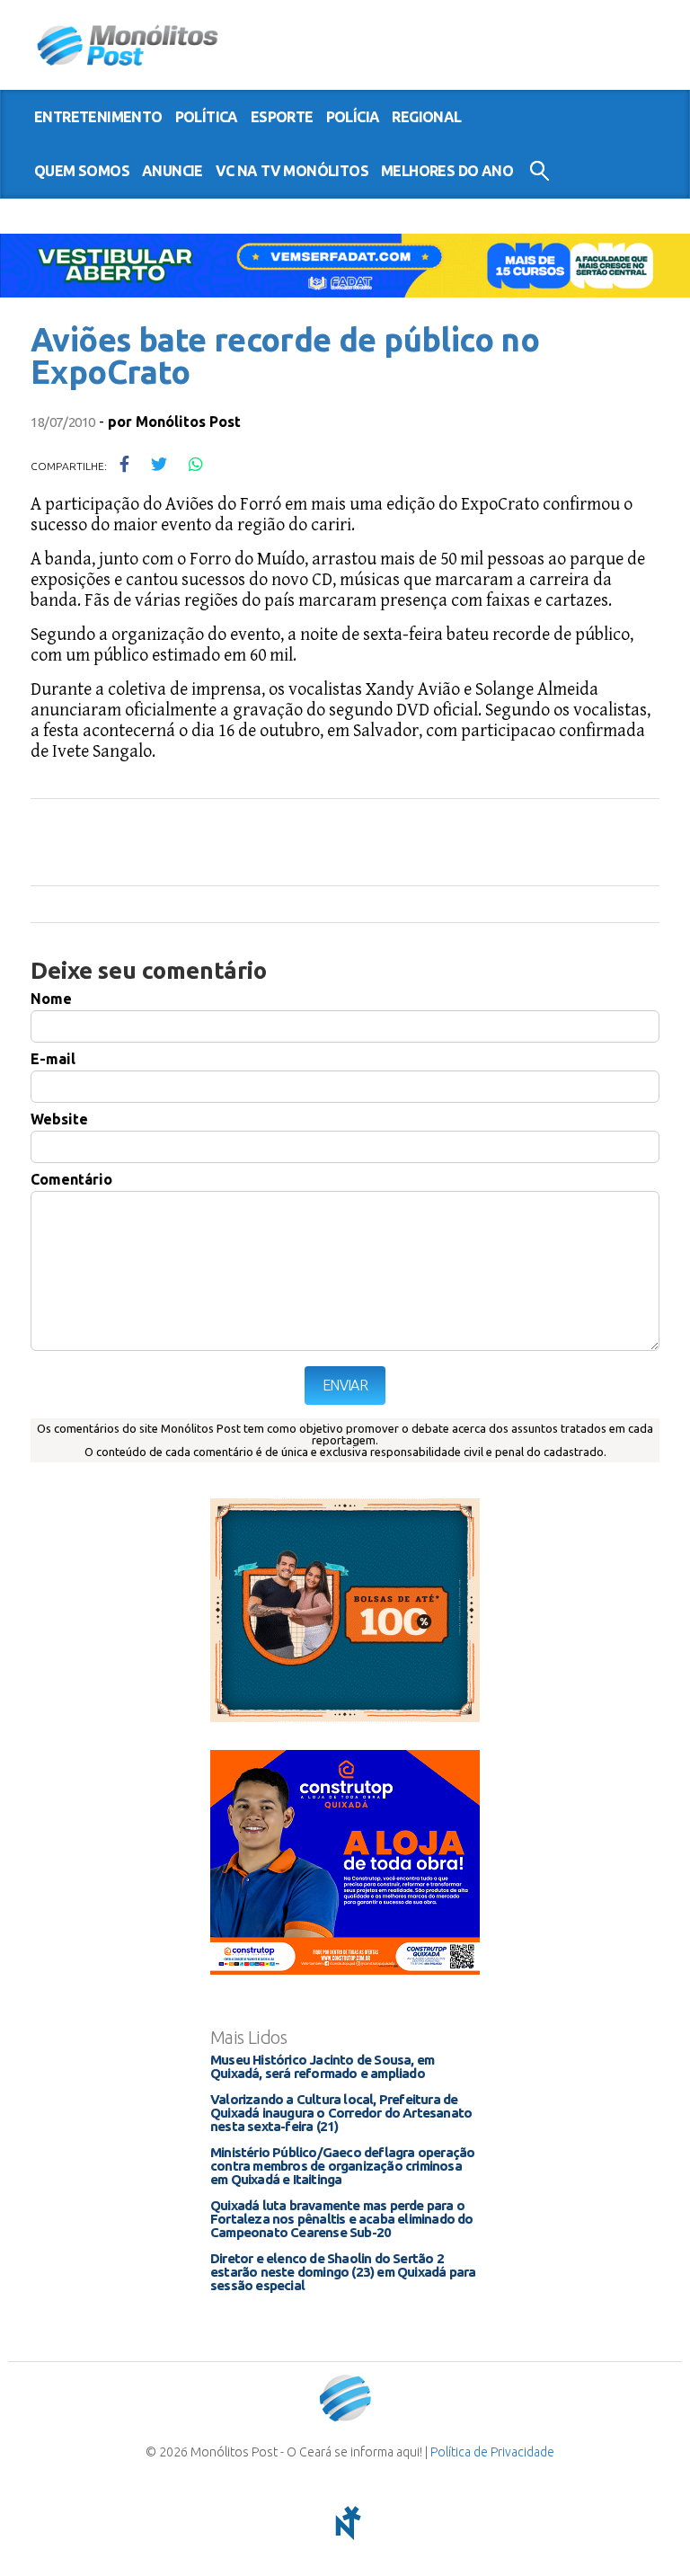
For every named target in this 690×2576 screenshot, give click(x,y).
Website (59, 1119)
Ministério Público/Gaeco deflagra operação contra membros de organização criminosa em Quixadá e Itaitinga (342, 2166)
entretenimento (98, 117)
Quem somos (82, 171)
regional (426, 117)
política (207, 117)
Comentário (71, 1179)
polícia (353, 117)
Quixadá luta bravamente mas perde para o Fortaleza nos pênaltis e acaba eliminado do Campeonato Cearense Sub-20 (342, 2219)
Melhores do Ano (447, 171)
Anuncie (172, 171)
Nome (51, 999)
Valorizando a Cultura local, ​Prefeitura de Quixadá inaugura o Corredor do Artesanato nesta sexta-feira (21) (341, 2113)
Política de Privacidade (492, 2452)
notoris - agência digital (345, 2523)
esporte (282, 117)
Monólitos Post (128, 45)
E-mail (53, 1059)
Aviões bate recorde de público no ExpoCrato (285, 355)
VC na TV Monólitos (292, 171)
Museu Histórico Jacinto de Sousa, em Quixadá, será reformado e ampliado (322, 2066)
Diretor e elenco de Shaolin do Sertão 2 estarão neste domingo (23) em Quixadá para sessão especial (343, 2272)
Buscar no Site (540, 171)
